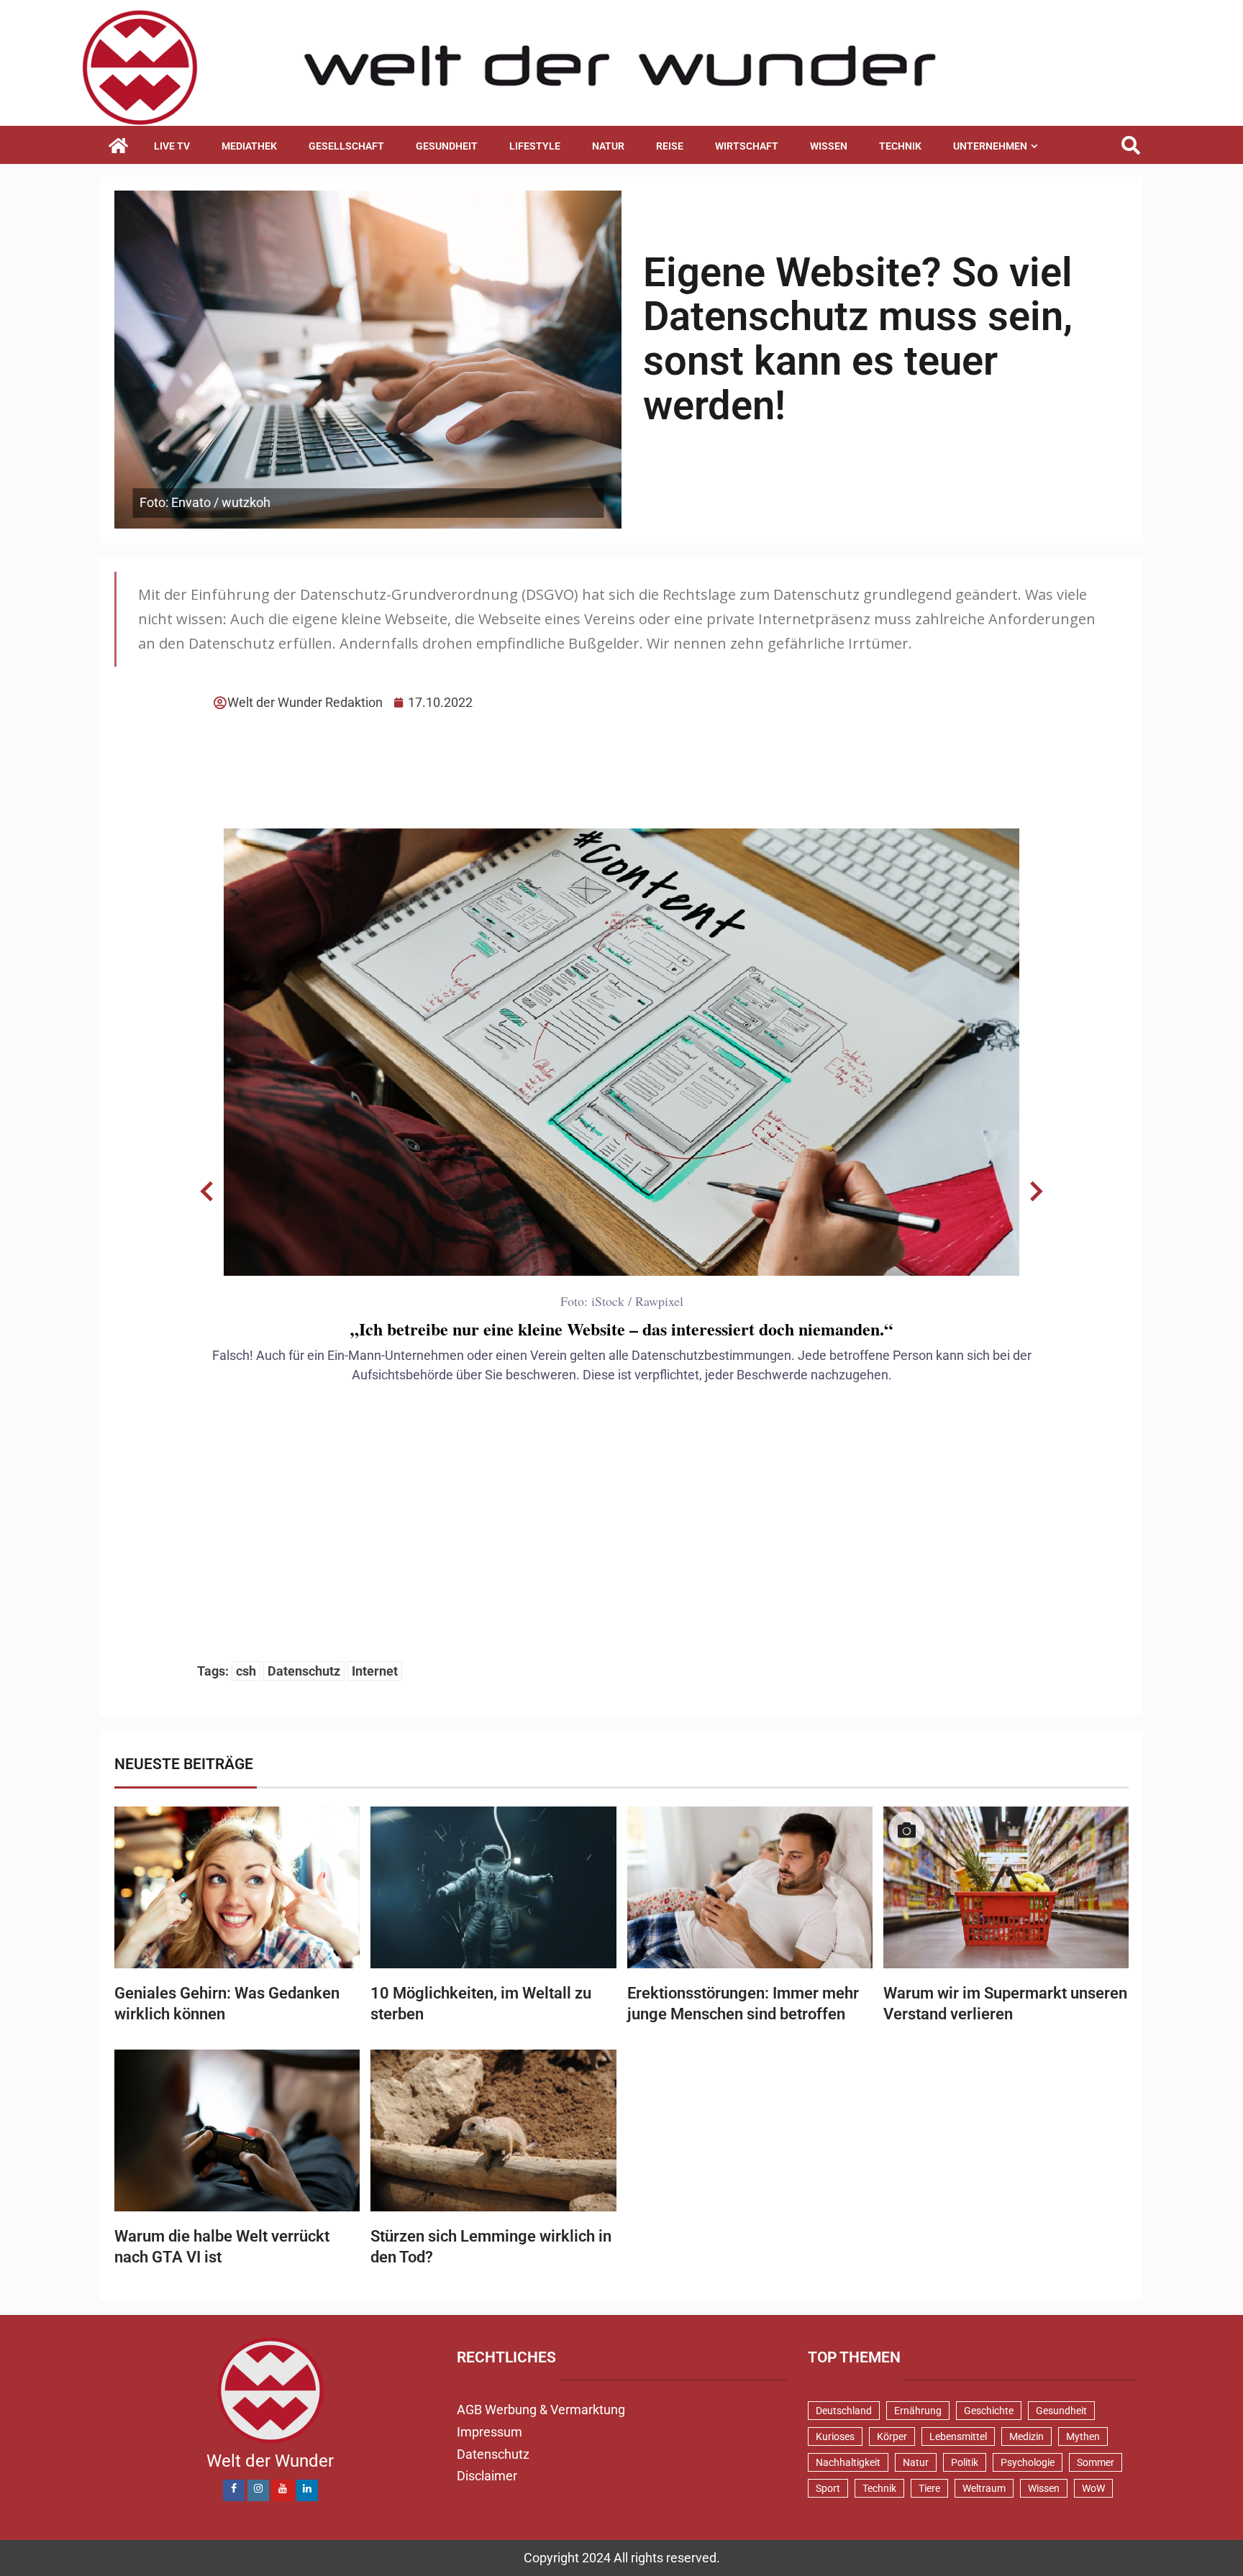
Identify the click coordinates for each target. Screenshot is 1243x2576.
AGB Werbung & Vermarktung (541, 2410)
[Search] (1130, 146)
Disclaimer (487, 2476)
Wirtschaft (747, 146)
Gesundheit (447, 146)
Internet (375, 1671)
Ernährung (918, 2411)
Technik (900, 146)
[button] (207, 1192)
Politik (965, 2462)
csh (246, 1671)
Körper (892, 2436)
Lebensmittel (958, 2436)
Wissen (829, 146)
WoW (1093, 2488)
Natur (608, 146)
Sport (828, 2488)
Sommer (1096, 2462)
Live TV (172, 146)
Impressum (490, 2432)
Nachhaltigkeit (848, 2462)
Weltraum (984, 2488)
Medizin (1026, 2436)
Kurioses (835, 2436)
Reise (670, 146)
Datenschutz (304, 1671)
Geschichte (989, 2411)
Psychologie (1028, 2462)
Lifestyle (535, 146)
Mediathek (249, 146)
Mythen (1083, 2436)
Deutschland (844, 2411)
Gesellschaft (346, 146)
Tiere (929, 2488)
